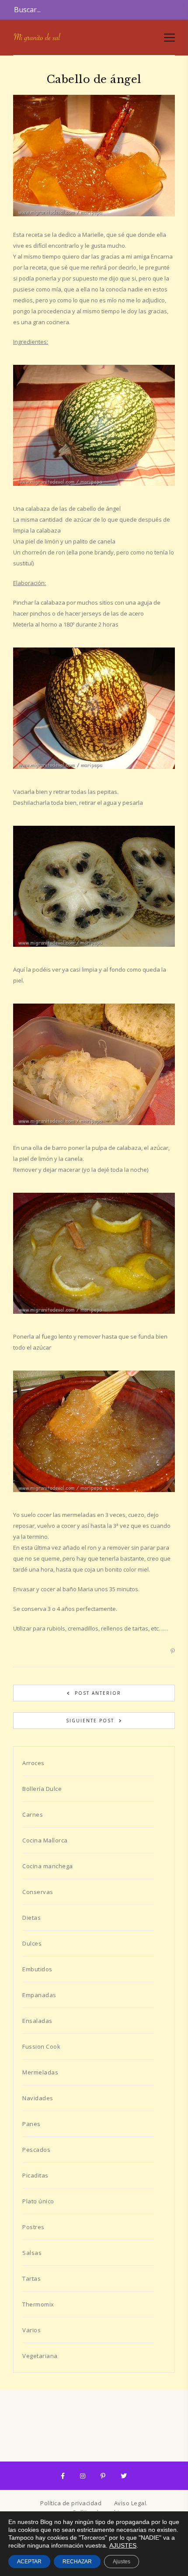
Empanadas (39, 1995)
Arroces (33, 1763)
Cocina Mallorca (45, 1840)
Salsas (32, 2253)
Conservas (38, 1892)
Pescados (36, 2150)
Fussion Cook (41, 2046)
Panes (31, 2124)
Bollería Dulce (42, 1789)
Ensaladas (37, 2021)
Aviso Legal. (131, 2503)
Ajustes (122, 2562)
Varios (31, 2330)
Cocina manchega (48, 1866)
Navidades (38, 2098)
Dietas (31, 1918)
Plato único (38, 2201)
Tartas (31, 2278)
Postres (33, 2227)
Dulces (32, 1943)
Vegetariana (40, 2356)
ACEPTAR (29, 2562)
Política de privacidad (71, 2503)
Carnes (33, 1814)
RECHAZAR (77, 2562)
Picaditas (35, 2175)
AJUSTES (123, 2545)
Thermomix (38, 2304)
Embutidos (37, 1969)
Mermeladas (40, 2072)
